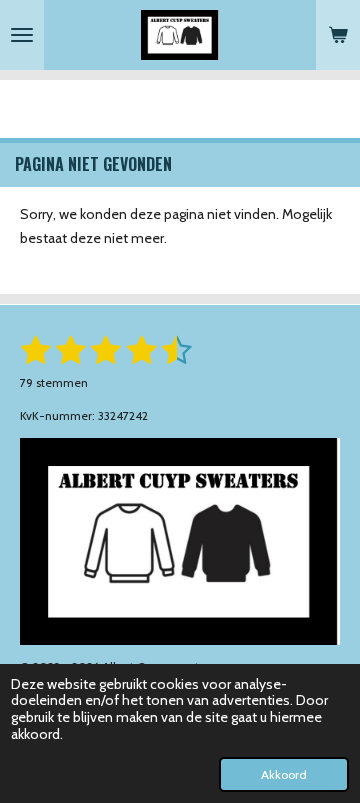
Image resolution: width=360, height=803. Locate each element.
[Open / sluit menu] (22, 35)
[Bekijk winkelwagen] (338, 35)
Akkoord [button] (284, 774)
